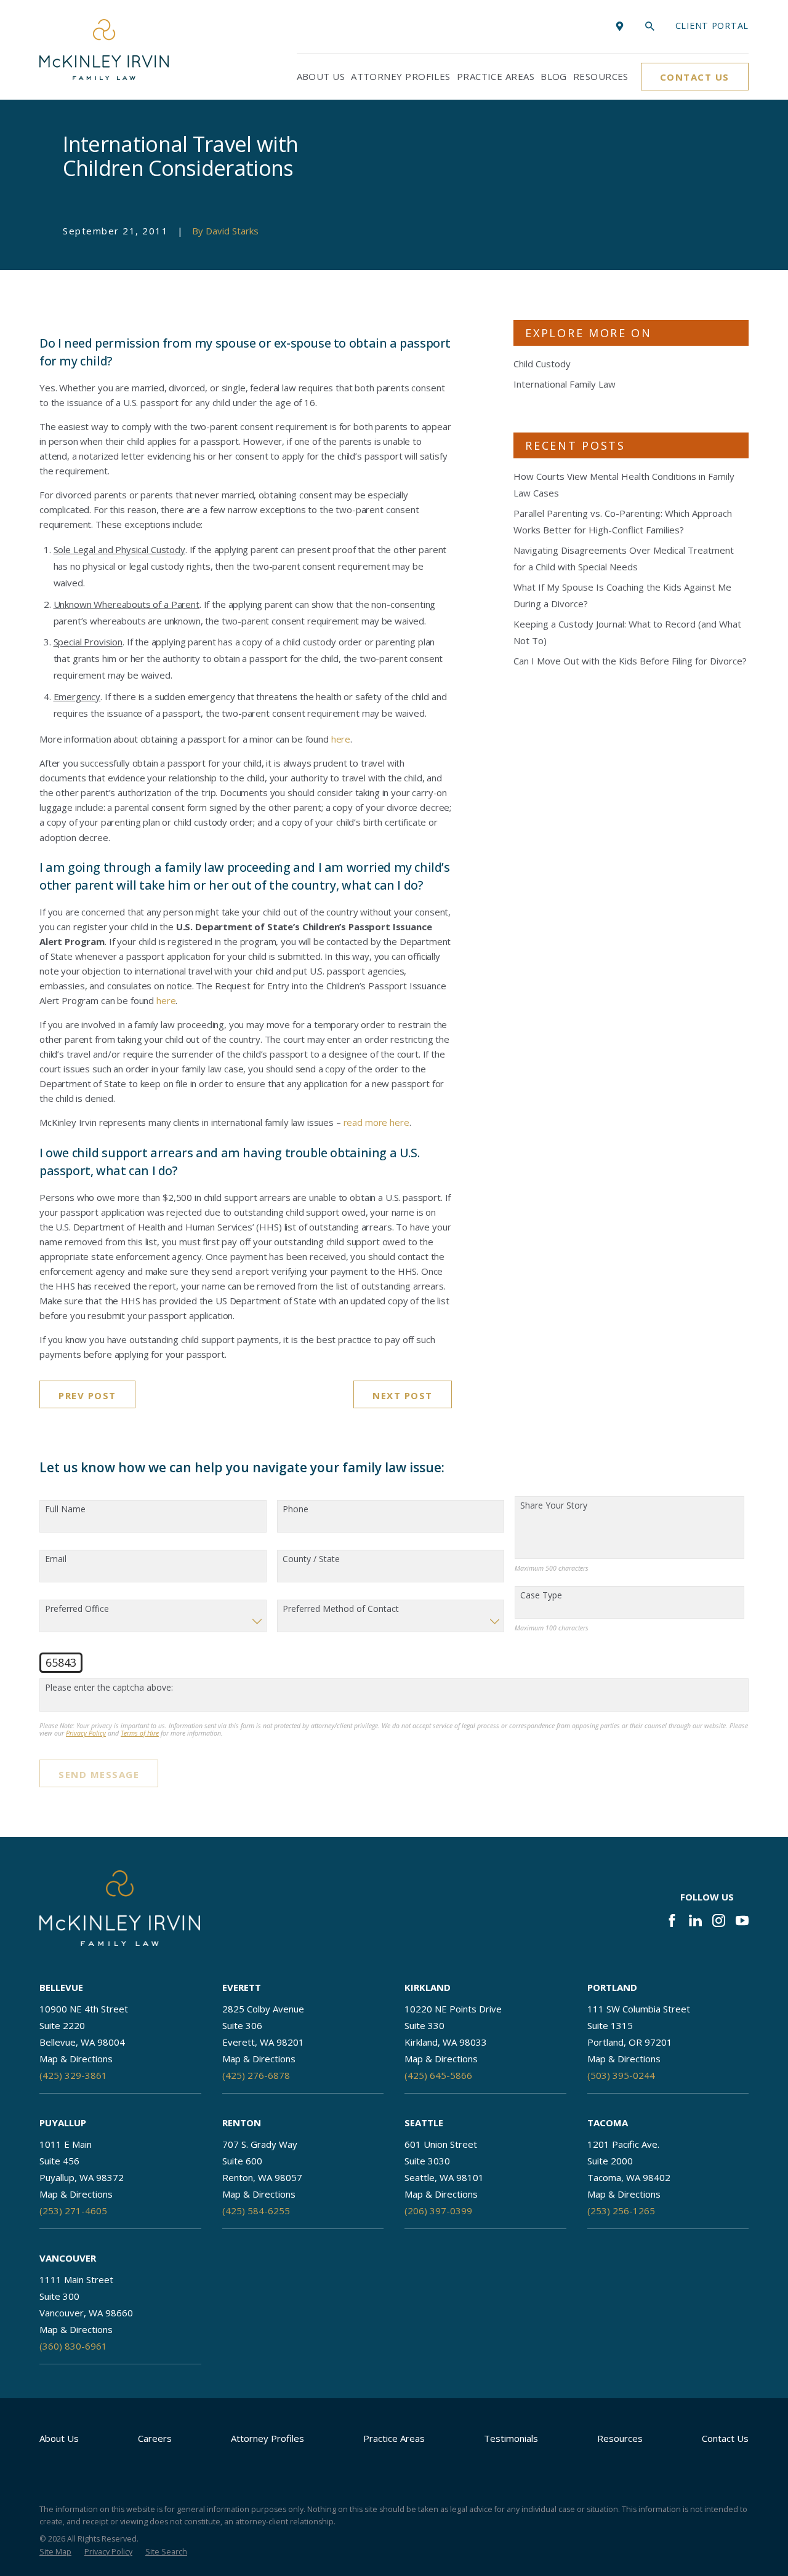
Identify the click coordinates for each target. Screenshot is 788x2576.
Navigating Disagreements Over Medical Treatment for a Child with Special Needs (624, 558)
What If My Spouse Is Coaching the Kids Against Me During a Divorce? (622, 595)
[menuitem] (55, 2552)
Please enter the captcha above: (109, 1688)
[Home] (104, 50)
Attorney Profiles (267, 2438)
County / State (311, 1559)
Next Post (403, 1395)
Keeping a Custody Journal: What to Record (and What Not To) (627, 632)
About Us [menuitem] (321, 76)
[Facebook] (672, 1920)
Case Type (541, 1596)
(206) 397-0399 (438, 2211)
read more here (376, 1122)
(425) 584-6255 (256, 2211)
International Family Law (565, 384)
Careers (155, 2438)
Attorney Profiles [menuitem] (401, 76)
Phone (295, 1509)
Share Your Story (554, 1506)
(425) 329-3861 (73, 2075)
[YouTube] (742, 1920)
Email (56, 1559)
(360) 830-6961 (73, 2346)
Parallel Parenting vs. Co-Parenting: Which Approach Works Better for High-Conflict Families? (623, 521)
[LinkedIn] (695, 1920)
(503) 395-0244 (621, 2075)
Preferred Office (77, 1609)
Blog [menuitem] (554, 76)
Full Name (65, 1509)
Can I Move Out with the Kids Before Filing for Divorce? (630, 661)
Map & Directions (76, 2059)
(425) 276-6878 (256, 2075)
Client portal (712, 26)
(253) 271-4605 (73, 2211)
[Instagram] (719, 1920)
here (341, 739)
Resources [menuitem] (601, 76)
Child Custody (542, 364)
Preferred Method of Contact (341, 1609)
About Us (59, 2438)
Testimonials (511, 2438)
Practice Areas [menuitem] (496, 76)
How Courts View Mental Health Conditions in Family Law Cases (624, 484)
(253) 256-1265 (621, 2211)
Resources (620, 2438)
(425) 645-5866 (438, 2075)
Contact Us (695, 77)
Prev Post (87, 1395)
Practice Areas (394, 2438)
